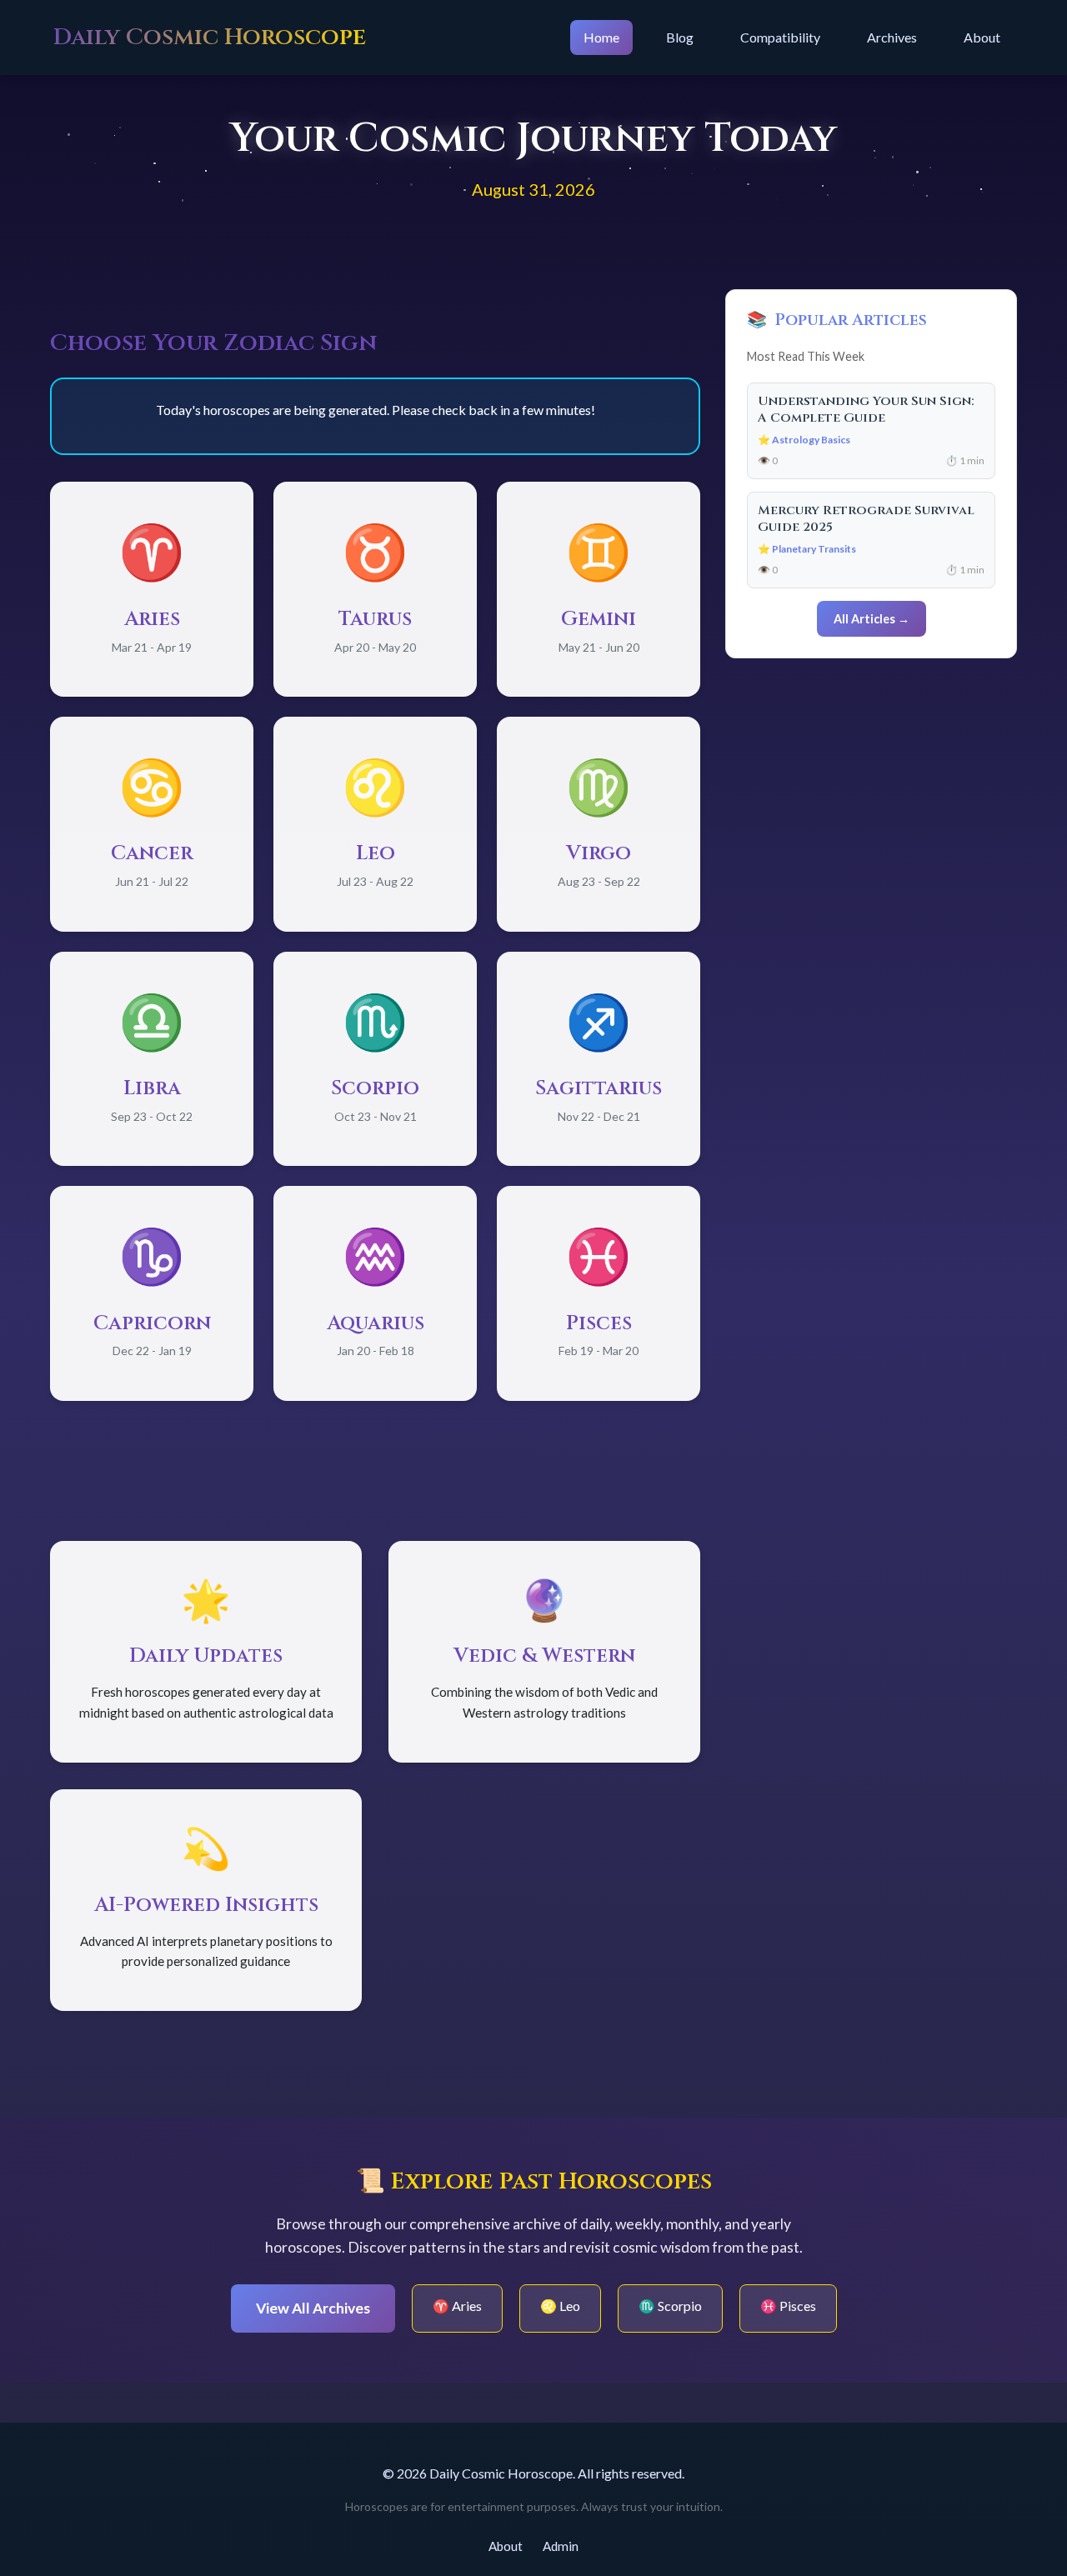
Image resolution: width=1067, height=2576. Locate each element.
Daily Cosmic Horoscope (210, 37)
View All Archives (313, 2308)
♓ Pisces (788, 2306)
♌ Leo (560, 2306)
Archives (892, 37)
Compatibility (780, 37)
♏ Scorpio (670, 2306)
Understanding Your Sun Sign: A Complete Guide (866, 410)
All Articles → (872, 619)
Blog (680, 37)
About (982, 37)
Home (601, 37)
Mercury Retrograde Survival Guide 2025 (866, 519)
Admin (561, 2546)
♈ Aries (457, 2306)
